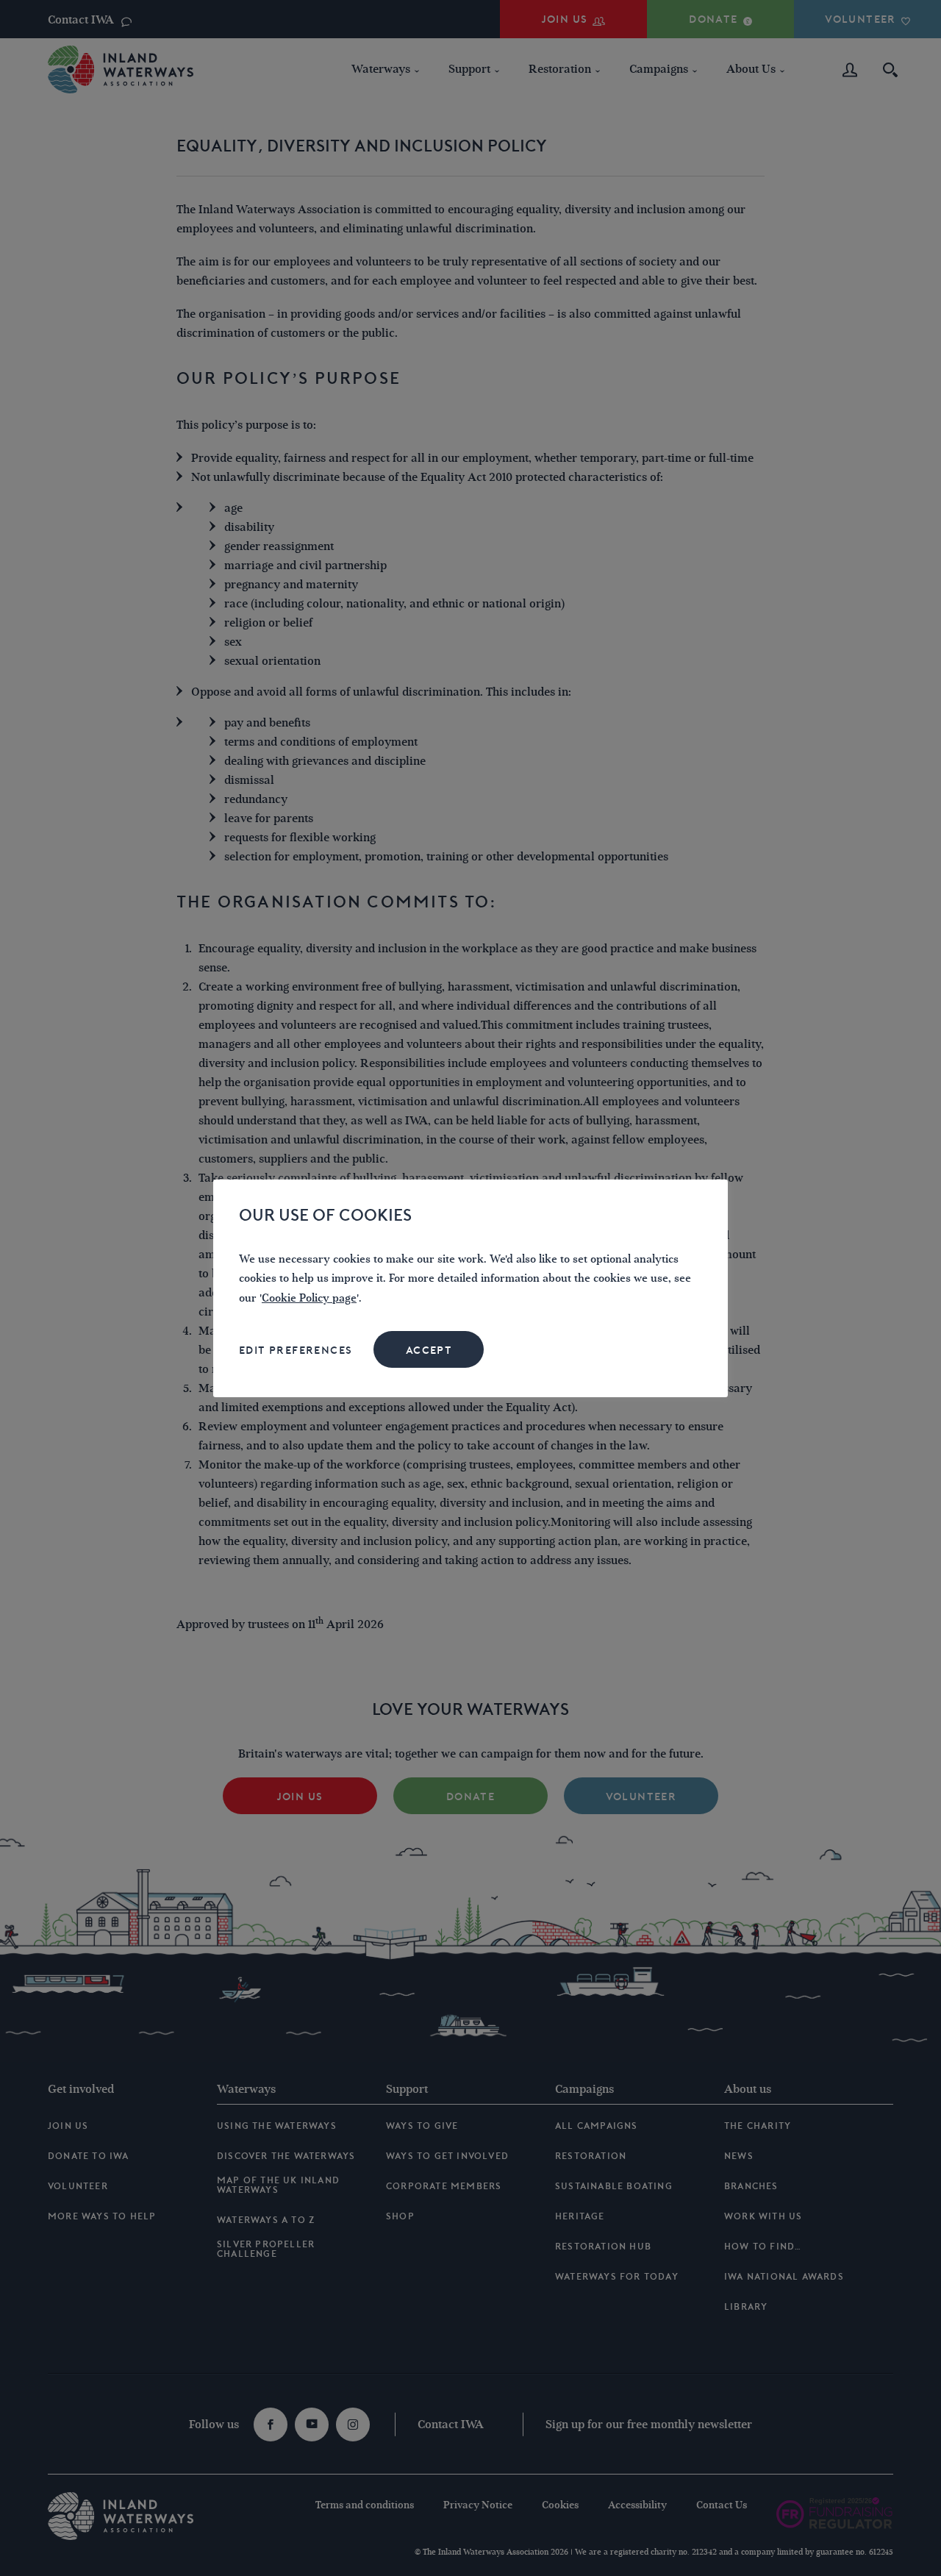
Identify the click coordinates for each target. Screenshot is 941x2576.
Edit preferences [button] (296, 1350)
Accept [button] (429, 1350)
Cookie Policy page (309, 1298)
